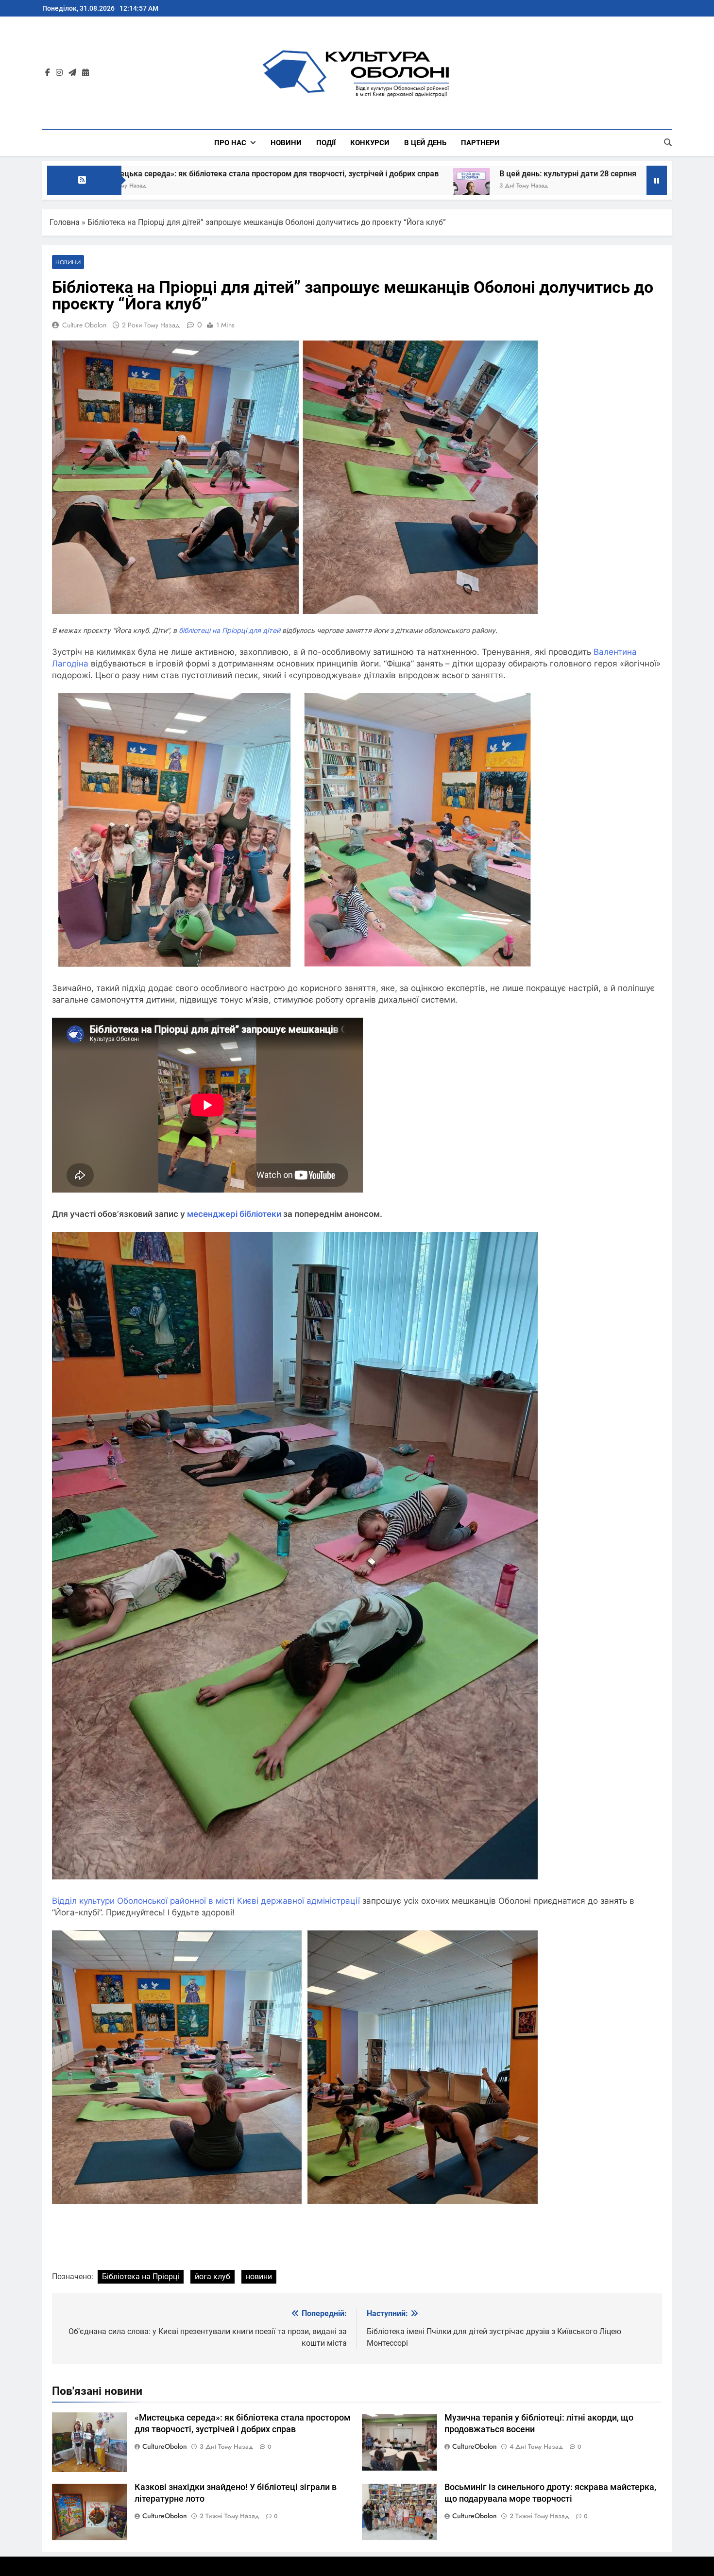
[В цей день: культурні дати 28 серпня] (263, 186)
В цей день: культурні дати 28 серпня (359, 174)
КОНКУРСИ (370, 143)
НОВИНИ (286, 143)
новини (259, 2277)
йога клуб (212, 2277)
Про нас (230, 143)
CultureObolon (165, 2446)
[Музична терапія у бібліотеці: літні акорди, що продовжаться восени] (461, 186)
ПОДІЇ (326, 143)
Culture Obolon (84, 325)
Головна (65, 222)
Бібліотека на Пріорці (141, 2277)
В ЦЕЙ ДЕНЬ (425, 143)
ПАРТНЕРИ (480, 143)
